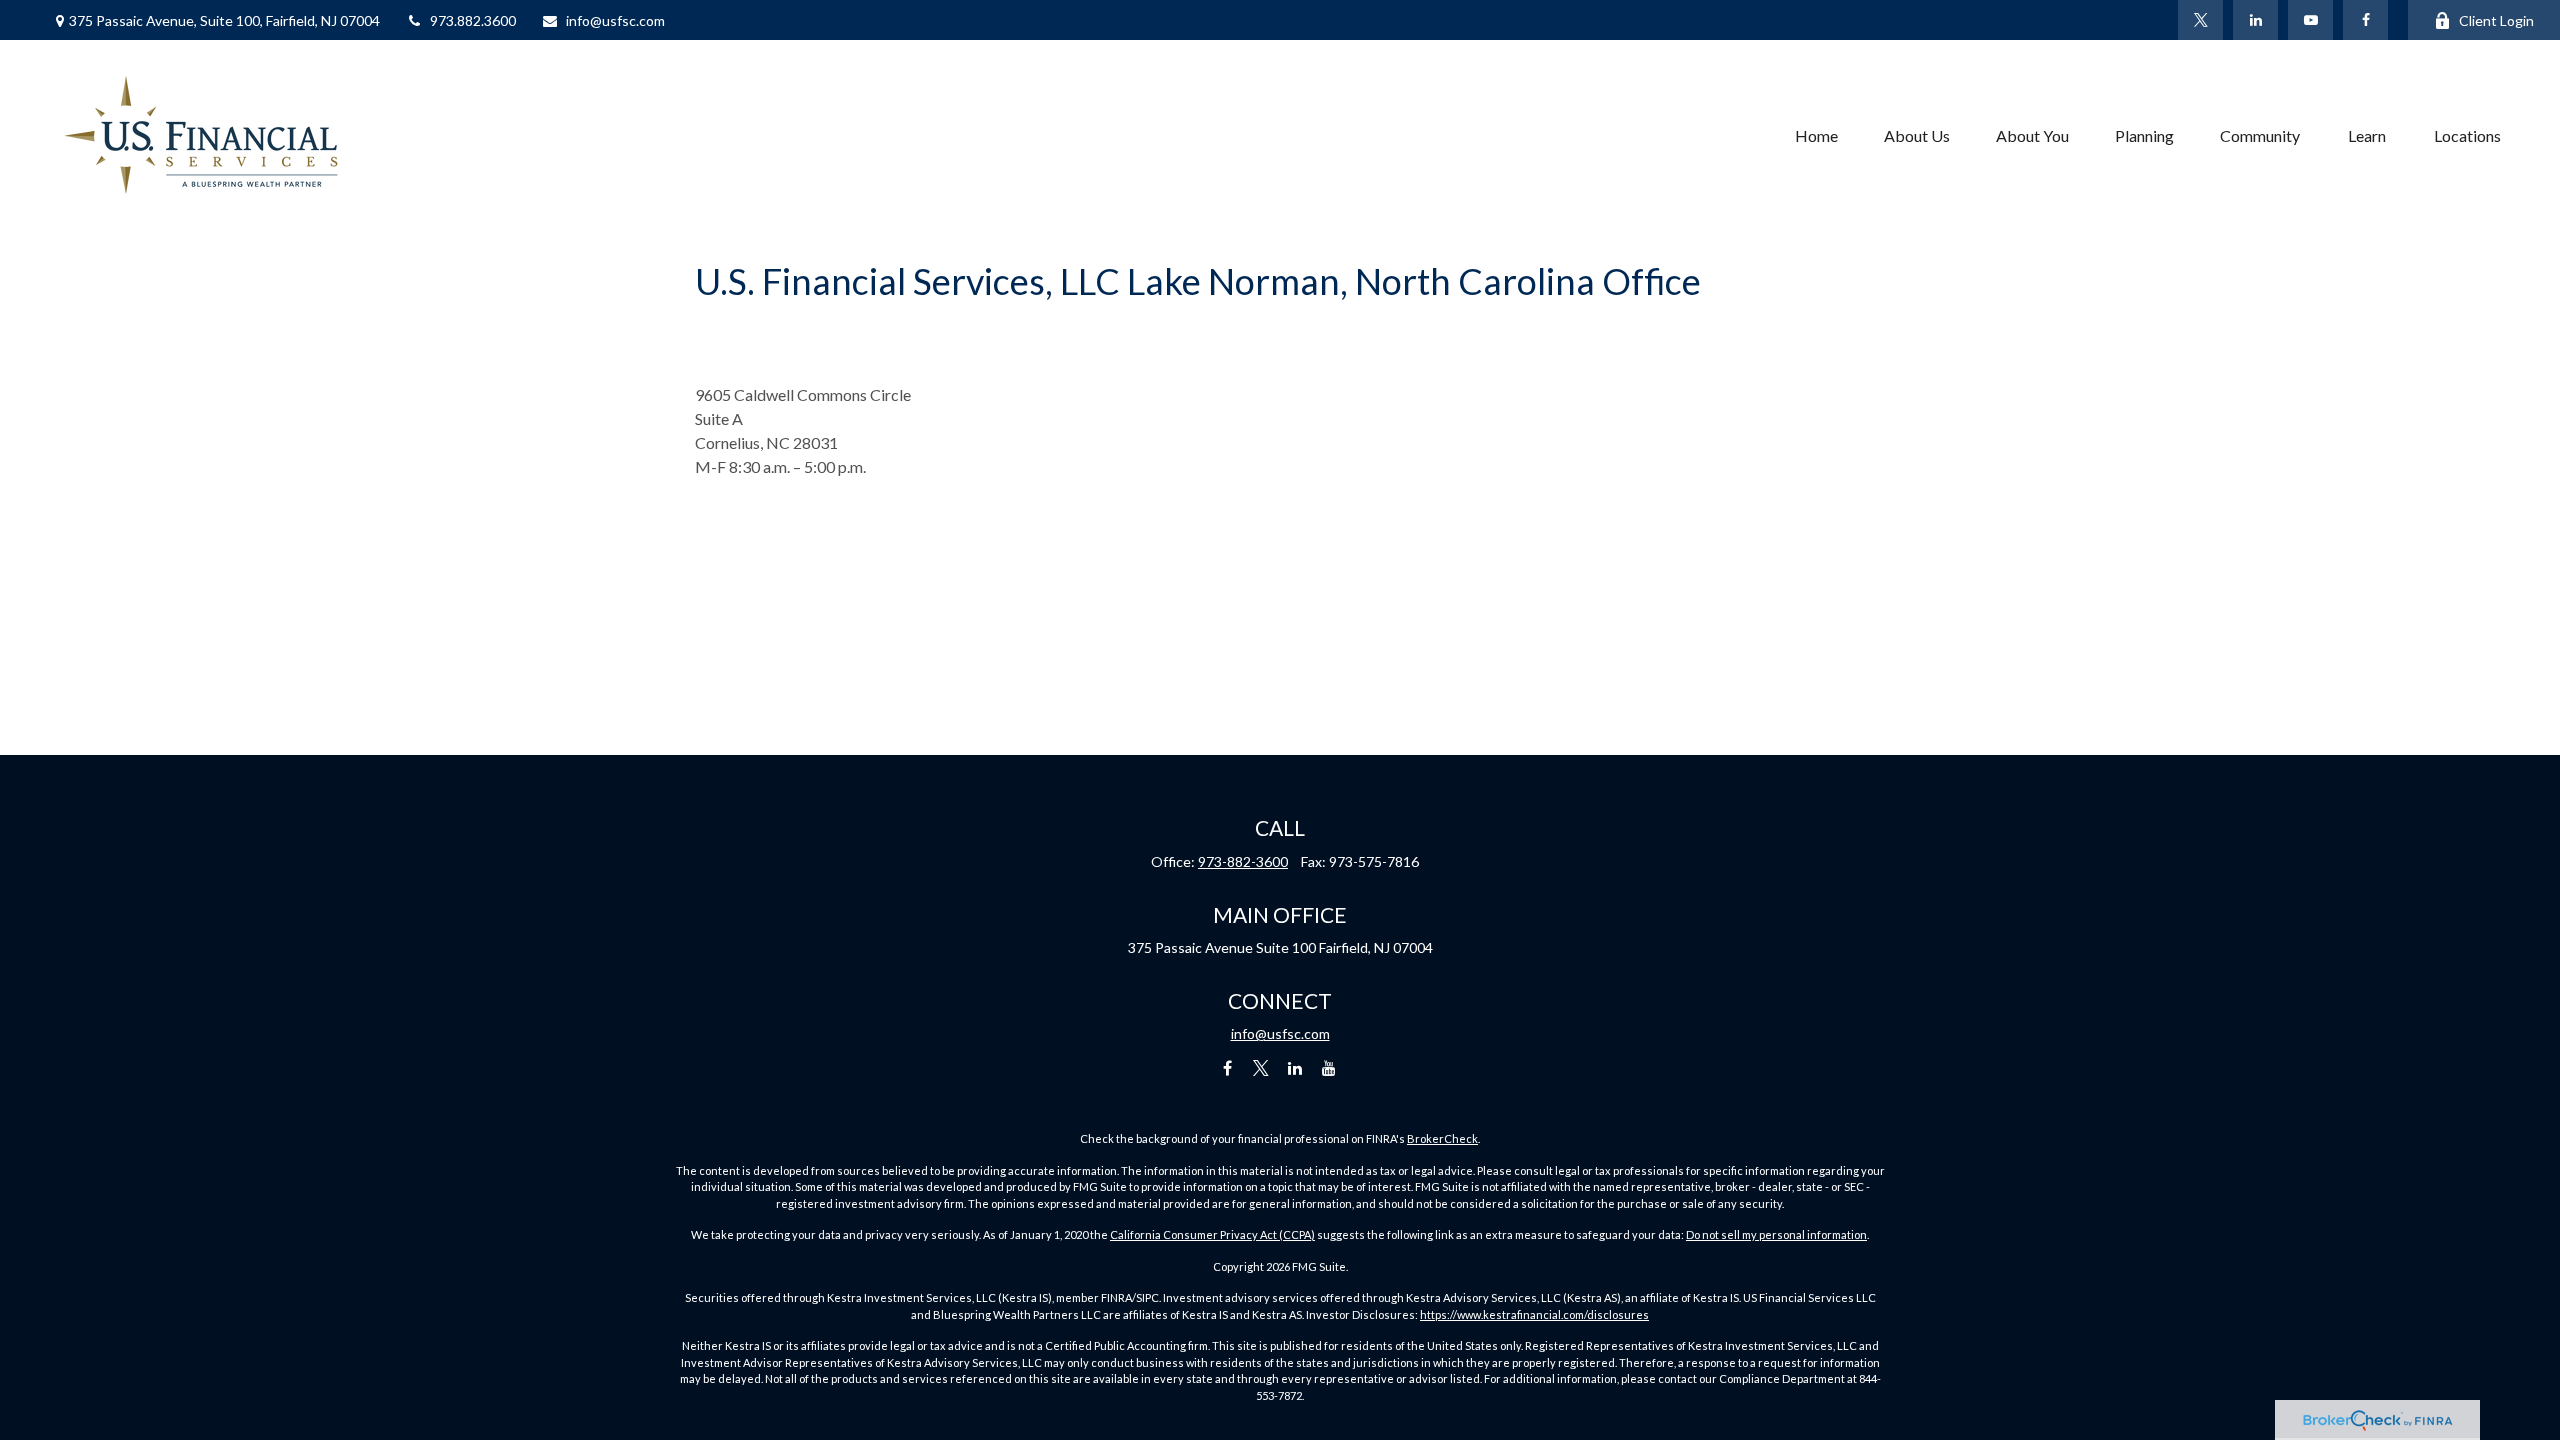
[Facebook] (2365, 20)
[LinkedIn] (2255, 20)
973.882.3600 (473, 20)
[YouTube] (2310, 20)
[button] (1816, 135)
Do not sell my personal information (1776, 1234)
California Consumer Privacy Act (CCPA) (1212, 1234)
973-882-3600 (1243, 861)
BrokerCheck (1442, 1138)
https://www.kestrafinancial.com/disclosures (1534, 1314)
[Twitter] (2200, 20)
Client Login (2496, 20)
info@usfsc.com (615, 20)
